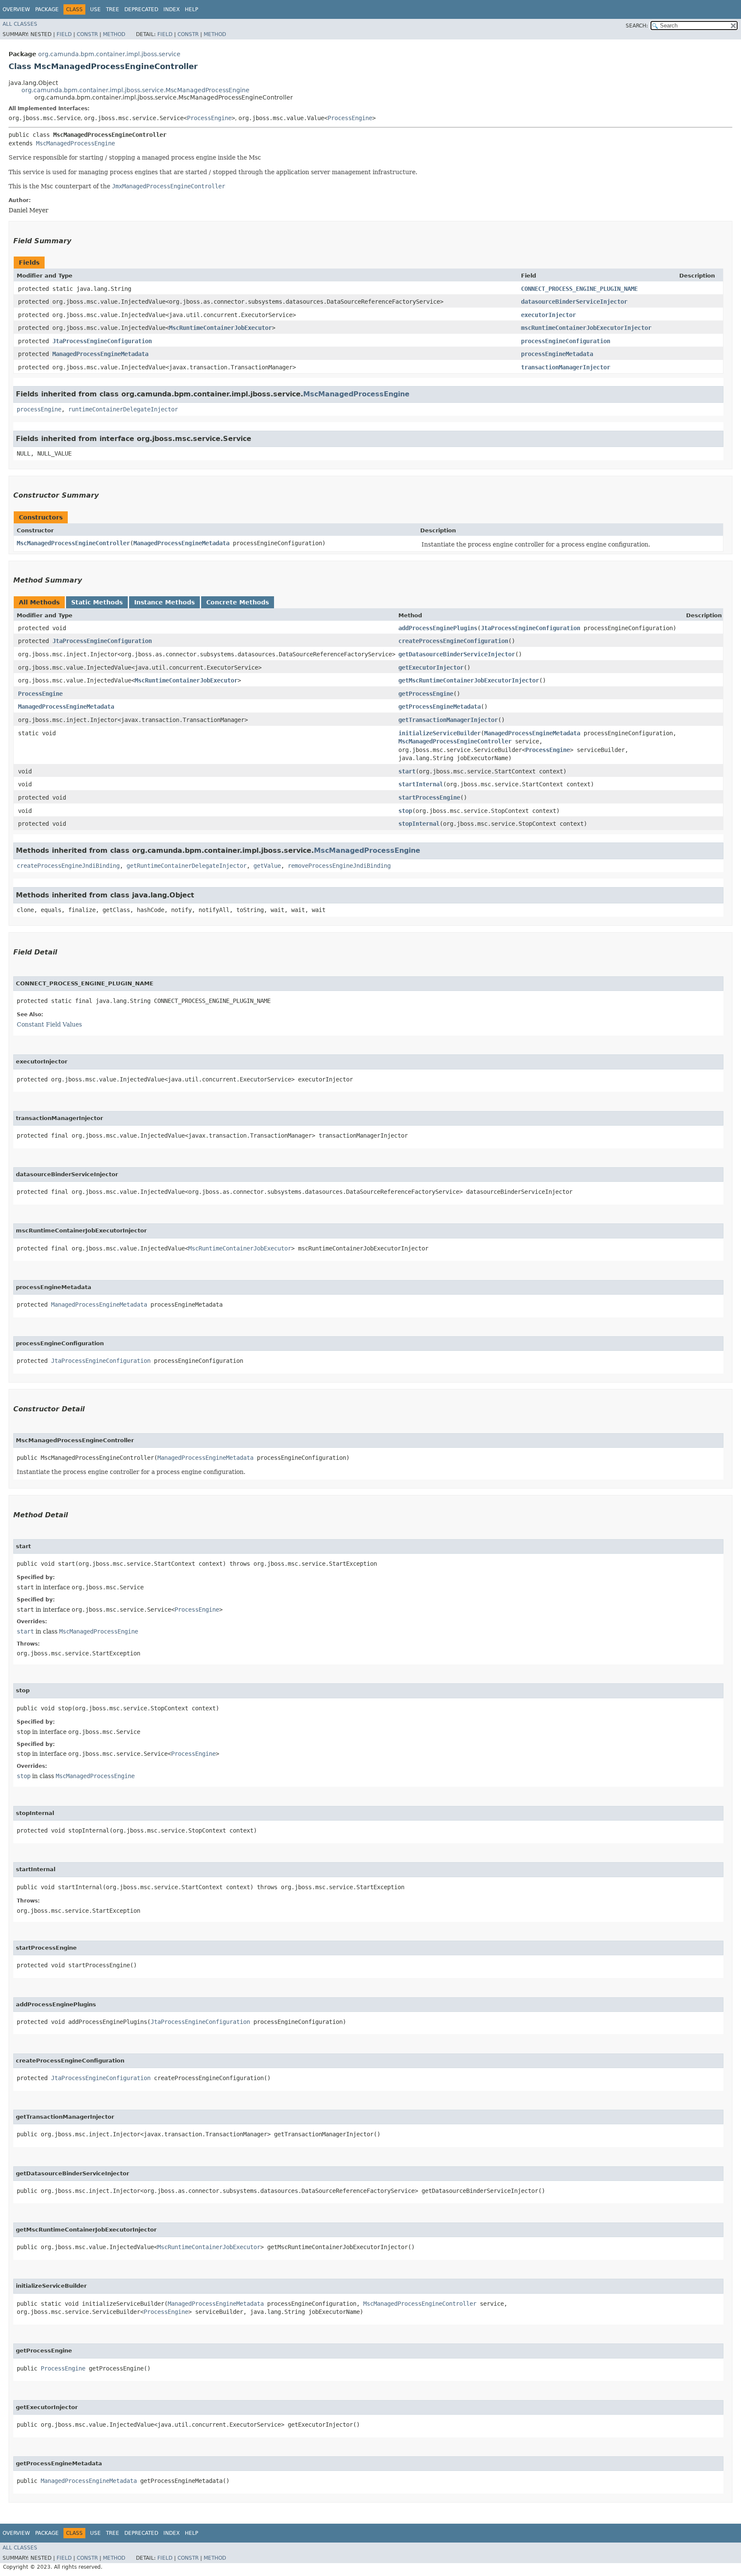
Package (47, 9)
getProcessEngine (426, 694)
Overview (16, 9)
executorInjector (548, 315)
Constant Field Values (49, 1024)
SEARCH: (637, 26)
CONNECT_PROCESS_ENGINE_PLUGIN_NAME (579, 289)
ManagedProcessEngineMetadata (100, 354)
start (407, 771)
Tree (113, 9)
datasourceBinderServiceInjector (574, 302)
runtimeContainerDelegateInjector (123, 409)
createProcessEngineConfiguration (453, 641)
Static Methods (97, 602)
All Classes (20, 24)
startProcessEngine (429, 797)
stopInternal (419, 824)
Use (95, 9)
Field (64, 34)
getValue (267, 866)
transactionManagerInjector (566, 367)
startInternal (421, 784)
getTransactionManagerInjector (448, 720)
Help (191, 9)
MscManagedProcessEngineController (73, 543)
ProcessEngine (209, 118)
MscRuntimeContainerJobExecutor (220, 328)
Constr (87, 34)
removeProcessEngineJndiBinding (339, 866)
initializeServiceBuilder (440, 733)
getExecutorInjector (431, 667)
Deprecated (141, 9)
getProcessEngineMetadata (440, 707)
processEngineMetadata (557, 354)
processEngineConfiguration (566, 341)
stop (405, 811)
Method (114, 34)
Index (172, 9)
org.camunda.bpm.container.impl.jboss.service (109, 54)
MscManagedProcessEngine (75, 143)
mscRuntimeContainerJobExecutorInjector (586, 328)
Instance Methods (164, 602)
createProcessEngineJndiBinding (68, 866)
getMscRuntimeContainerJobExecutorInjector (469, 680)
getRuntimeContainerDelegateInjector (187, 866)
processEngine (39, 409)
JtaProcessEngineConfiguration (102, 341)
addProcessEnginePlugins (438, 628)
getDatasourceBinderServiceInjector (457, 654)
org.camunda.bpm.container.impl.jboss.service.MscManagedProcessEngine (136, 90)
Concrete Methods (238, 602)
